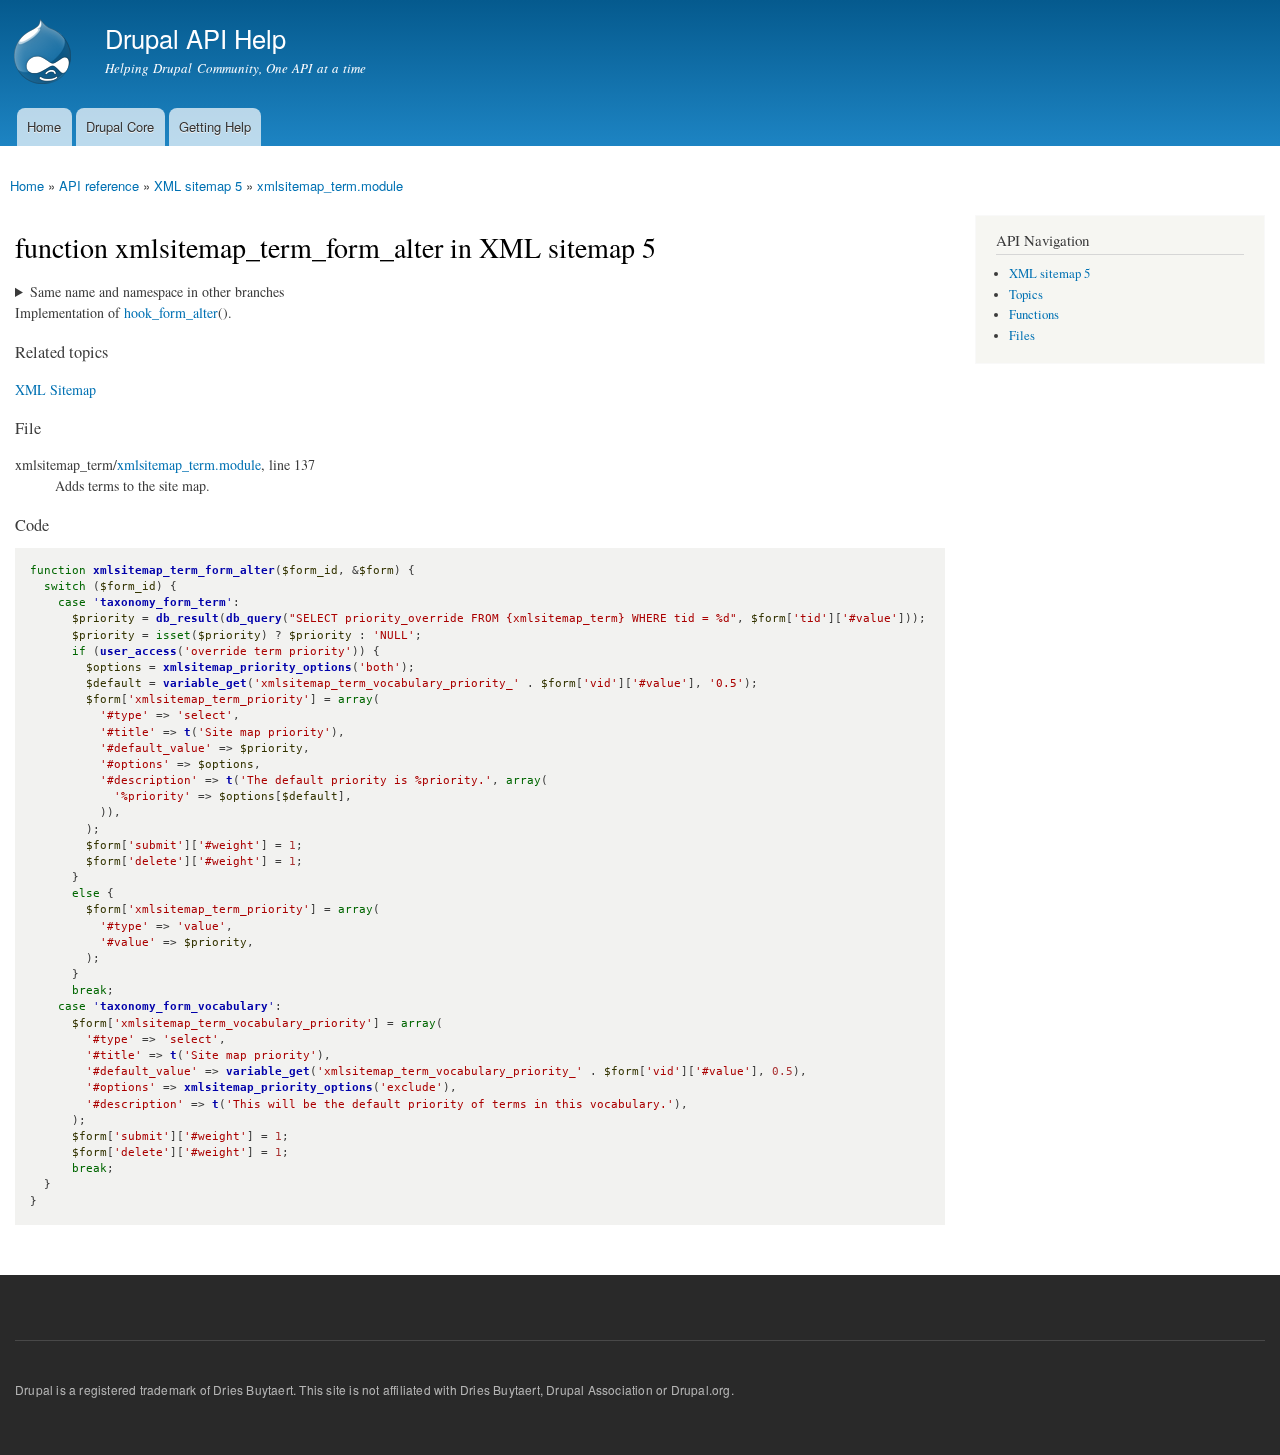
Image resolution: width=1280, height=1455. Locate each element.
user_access (138, 651)
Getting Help (215, 126)
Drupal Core (120, 126)
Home (44, 126)
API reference (99, 185)
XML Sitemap (55, 389)
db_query (254, 618)
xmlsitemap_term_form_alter (184, 570)
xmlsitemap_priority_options (257, 667)
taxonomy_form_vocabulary (184, 1006)
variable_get (205, 683)
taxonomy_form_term (163, 602)
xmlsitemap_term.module (330, 185)
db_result (187, 618)
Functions (1034, 314)
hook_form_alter (171, 312)
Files (1022, 335)
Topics (1026, 294)
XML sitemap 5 (198, 185)
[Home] (45, 54)
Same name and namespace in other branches (157, 291)
